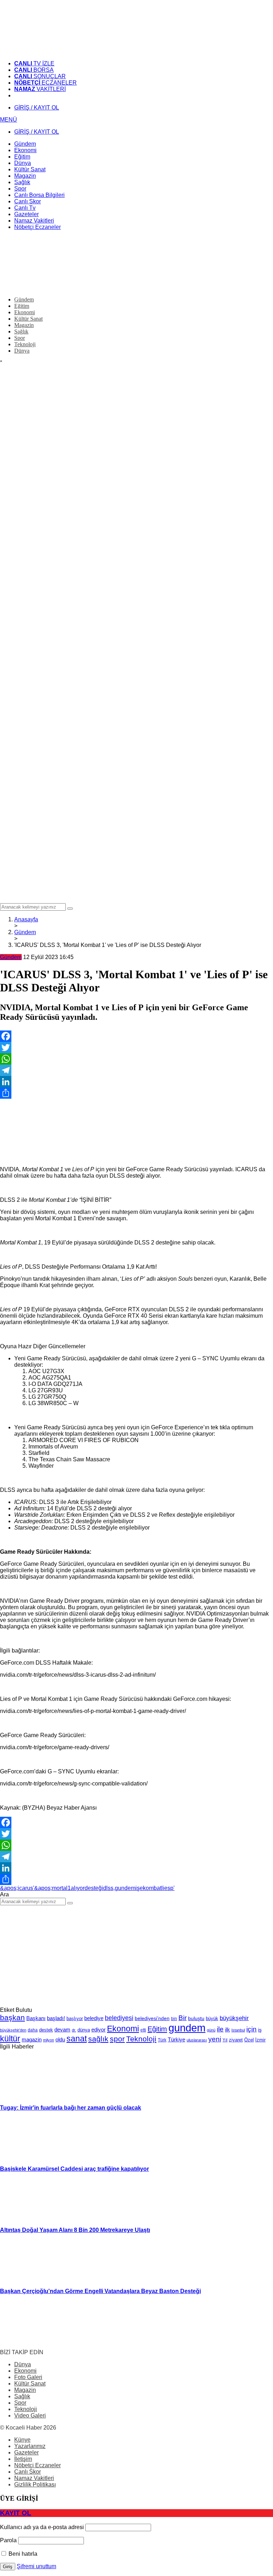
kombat (152, 1888)
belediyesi (119, 2018)
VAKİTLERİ (40, 89)
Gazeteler (26, 2452)
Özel (249, 2040)
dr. (74, 2030)
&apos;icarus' (17, 1888)
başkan (12, 2017)
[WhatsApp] (136, 1059)
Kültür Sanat (30, 2384)
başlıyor (75, 2018)
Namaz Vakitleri (34, 2478)
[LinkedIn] (136, 1082)
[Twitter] (136, 1048)
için (251, 2029)
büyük (212, 2018)
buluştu (196, 2018)
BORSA (34, 70)
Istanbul (238, 2030)
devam (62, 2030)
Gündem (11, 957)
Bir (183, 2018)
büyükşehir (234, 2018)
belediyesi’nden (152, 2018)
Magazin (25, 2390)
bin (174, 2019)
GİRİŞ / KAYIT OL (37, 108)
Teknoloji (141, 2039)
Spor (20, 2403)
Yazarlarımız (30, 2446)
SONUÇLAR (40, 76)
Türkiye (176, 2040)
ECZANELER (45, 83)
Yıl (225, 2040)
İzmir (260, 2040)
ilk (227, 2029)
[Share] (136, 1093)
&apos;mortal (51, 1888)
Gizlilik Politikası (35, 2484)
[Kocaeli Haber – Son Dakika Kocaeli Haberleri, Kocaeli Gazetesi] (53, 51)
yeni (215, 2039)
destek (46, 2030)
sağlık (98, 2039)
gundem (125, 1888)
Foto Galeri (28, 2377)
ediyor (98, 2030)
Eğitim (157, 2029)
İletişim (23, 2459)
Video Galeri (30, 2416)
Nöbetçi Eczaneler (38, 2465)
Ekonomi (123, 2029)
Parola (8, 2540)
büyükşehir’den (13, 2030)
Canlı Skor (28, 2472)
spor (117, 2039)
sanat (77, 2039)
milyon (49, 2040)
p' (172, 1888)
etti (143, 2030)
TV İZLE (34, 63)
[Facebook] (136, 1036)
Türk (162, 2040)
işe (139, 1888)
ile (220, 2029)
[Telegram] (136, 1070)
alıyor (78, 1888)
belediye (94, 2018)
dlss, (109, 1888)
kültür (10, 2039)
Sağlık (22, 2396)
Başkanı (36, 2018)
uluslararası (197, 2040)
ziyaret (236, 2040)
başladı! (56, 2018)
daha (33, 2030)
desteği (94, 1888)
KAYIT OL (16, 2513)
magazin (32, 2039)
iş (260, 2030)
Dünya (23, 2364)
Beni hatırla (22, 2554)
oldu (60, 2039)
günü (211, 2030)
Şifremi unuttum (36, 2566)
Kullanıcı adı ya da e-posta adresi (42, 2527)
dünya (84, 2030)
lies (166, 1888)
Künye (22, 2440)
